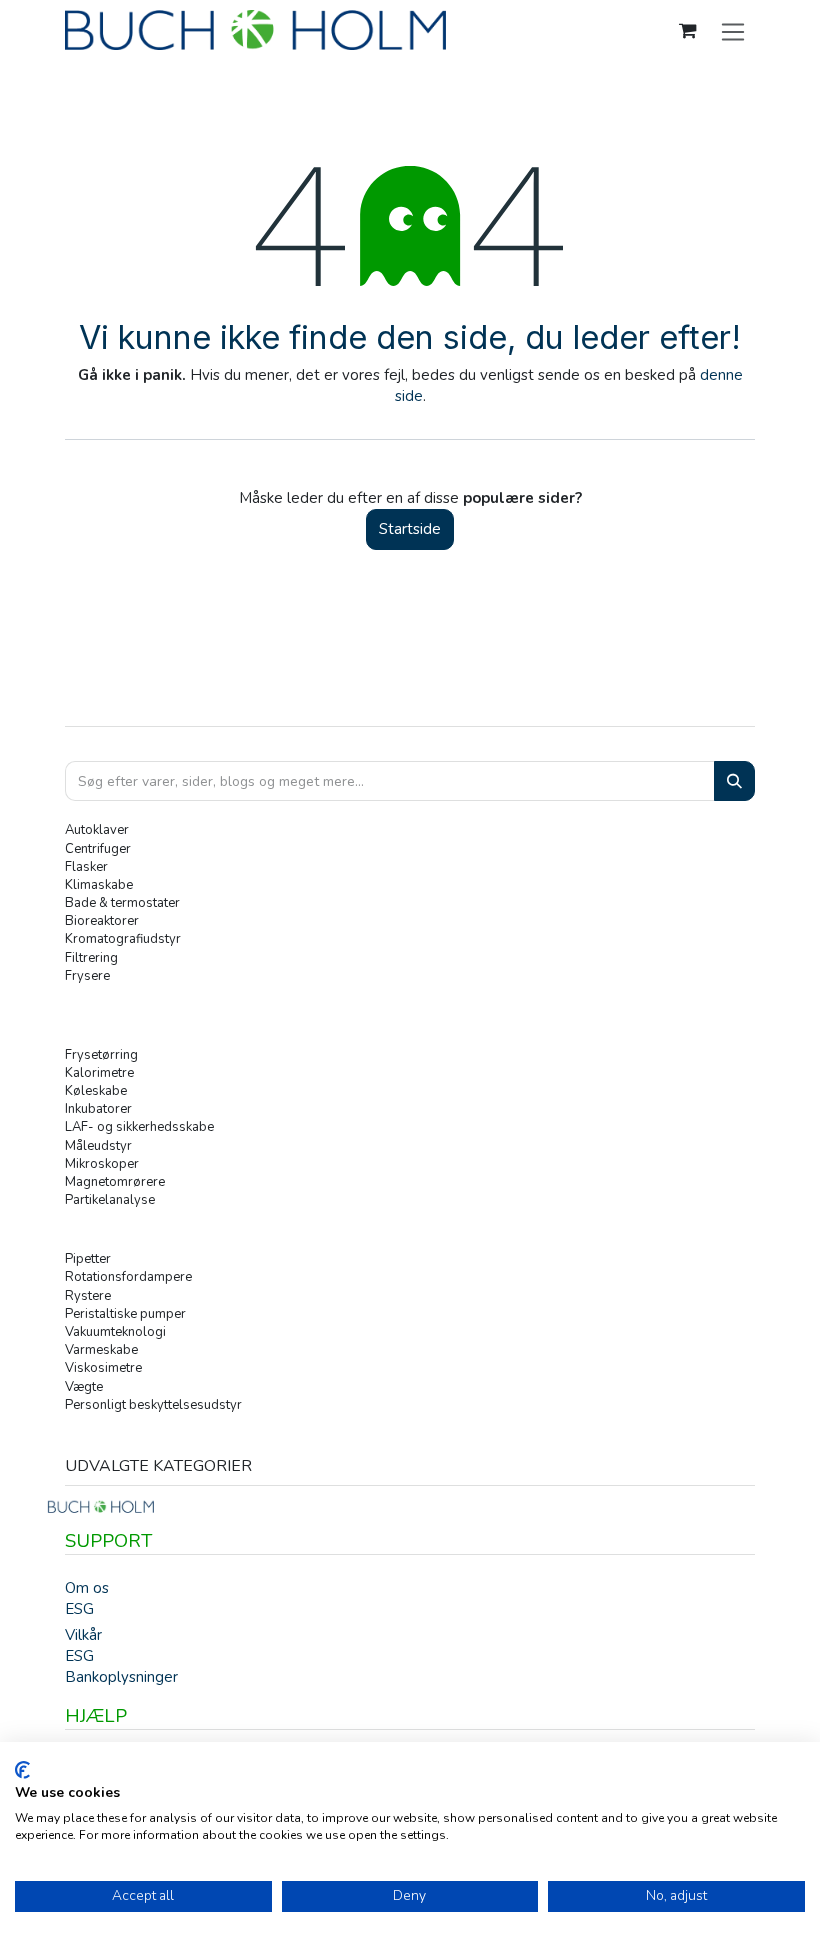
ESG (79, 1609)
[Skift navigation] (733, 31)
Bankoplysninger (121, 1677)
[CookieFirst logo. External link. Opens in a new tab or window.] (22, 1770)
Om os (87, 1588)
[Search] (734, 781)
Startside (410, 529)
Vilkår (83, 1635)
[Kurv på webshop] (688, 31)
